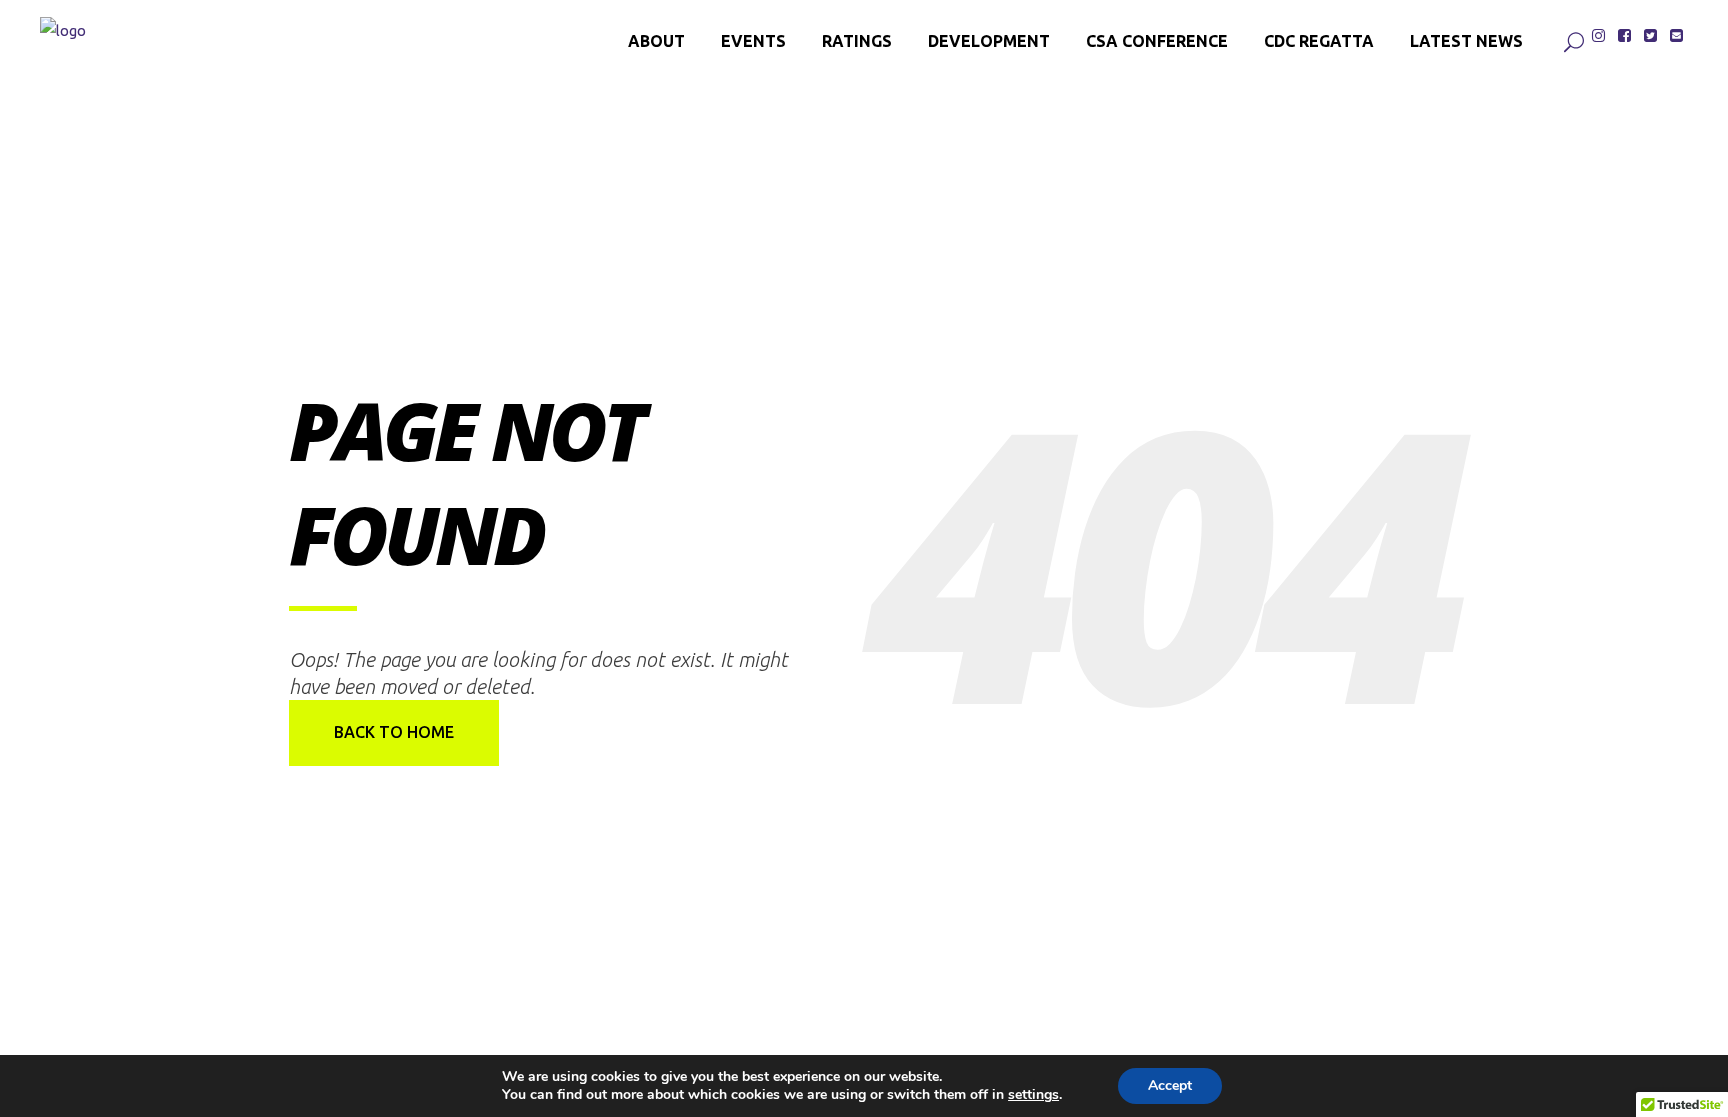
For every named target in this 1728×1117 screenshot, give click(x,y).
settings (1033, 1095)
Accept (1170, 1085)
